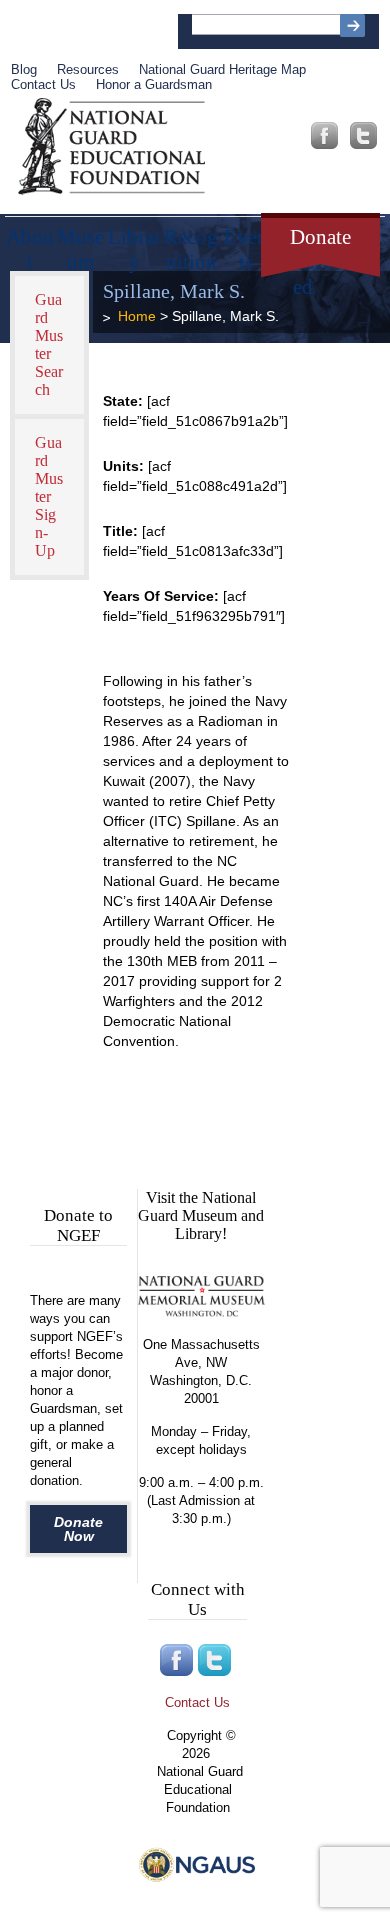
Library (134, 243)
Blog (24, 69)
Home (137, 316)
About (30, 243)
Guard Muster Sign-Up (49, 496)
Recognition (191, 243)
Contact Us (43, 84)
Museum (80, 243)
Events (246, 243)
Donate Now (78, 1529)
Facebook (324, 135)
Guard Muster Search (49, 344)
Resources (88, 69)
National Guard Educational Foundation (111, 147)
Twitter (363, 135)
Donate (320, 237)
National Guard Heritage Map (222, 69)
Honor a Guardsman (154, 84)
